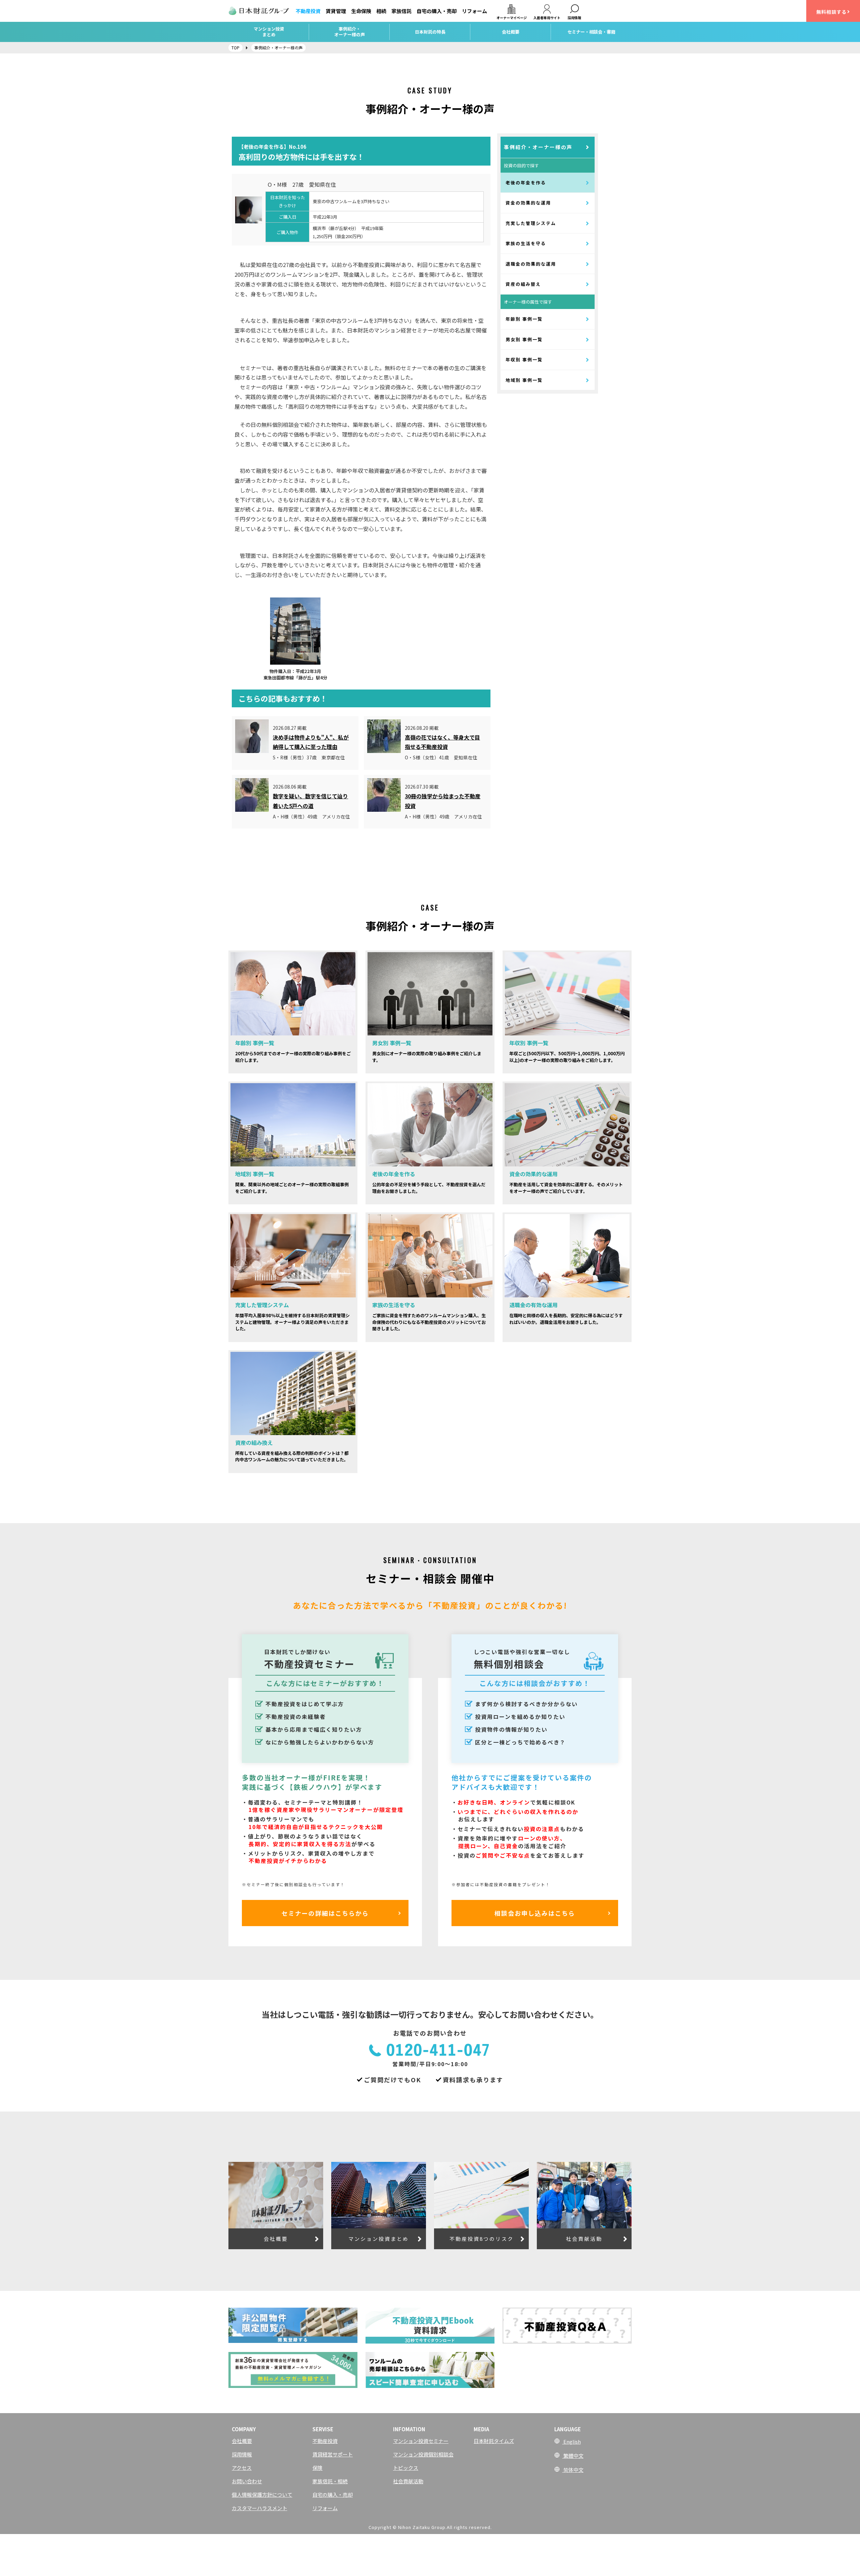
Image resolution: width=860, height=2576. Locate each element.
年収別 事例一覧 (524, 360)
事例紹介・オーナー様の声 (538, 147)
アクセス (242, 2468)
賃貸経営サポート (333, 2454)
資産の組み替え (523, 284)
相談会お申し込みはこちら (535, 1913)
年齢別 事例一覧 (524, 319)
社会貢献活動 (408, 2481)
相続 (381, 11)
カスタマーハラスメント (260, 2508)
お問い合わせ (247, 2481)
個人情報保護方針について (262, 2495)
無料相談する (831, 12)
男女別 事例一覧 (524, 339)
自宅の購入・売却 (437, 11)
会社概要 (242, 2441)
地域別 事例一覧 (524, 380)
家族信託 (401, 11)
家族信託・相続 (330, 2481)
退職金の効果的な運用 (531, 264)
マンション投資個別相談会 (423, 2454)
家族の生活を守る (526, 243)
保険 (317, 2468)
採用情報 (242, 2454)
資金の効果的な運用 (528, 203)
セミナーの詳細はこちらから (325, 1913)
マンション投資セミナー (421, 2441)
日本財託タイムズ (494, 2441)
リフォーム (475, 11)
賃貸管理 (336, 11)
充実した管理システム (531, 223)
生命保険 (361, 11)
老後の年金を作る (526, 183)
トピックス (406, 2468)
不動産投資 (308, 11)
